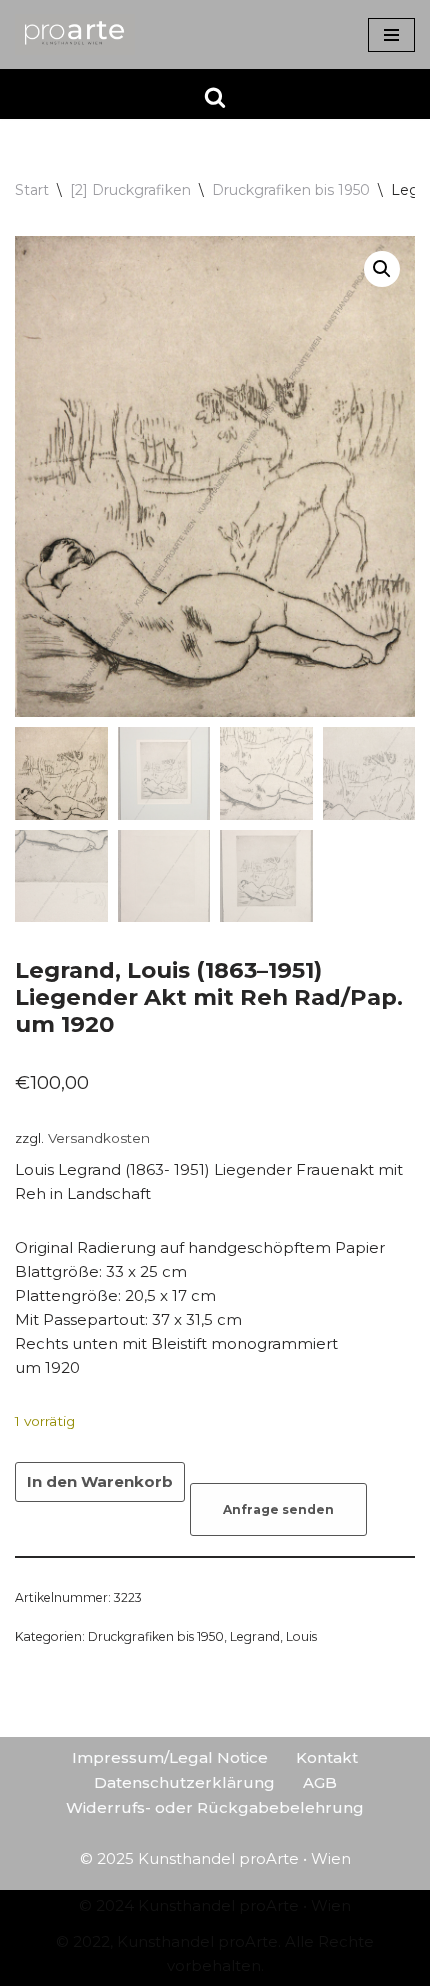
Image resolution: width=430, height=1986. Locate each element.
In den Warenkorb (100, 1481)
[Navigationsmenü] (391, 35)
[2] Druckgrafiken (130, 190)
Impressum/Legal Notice (170, 1757)
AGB (320, 1782)
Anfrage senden (278, 1509)
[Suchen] (215, 97)
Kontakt (327, 1757)
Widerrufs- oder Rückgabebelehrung (215, 1807)
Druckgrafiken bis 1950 (291, 190)
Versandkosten (99, 1138)
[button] (382, 269)
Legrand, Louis (273, 1636)
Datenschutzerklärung (184, 1782)
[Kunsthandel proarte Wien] (75, 34)
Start (32, 190)
